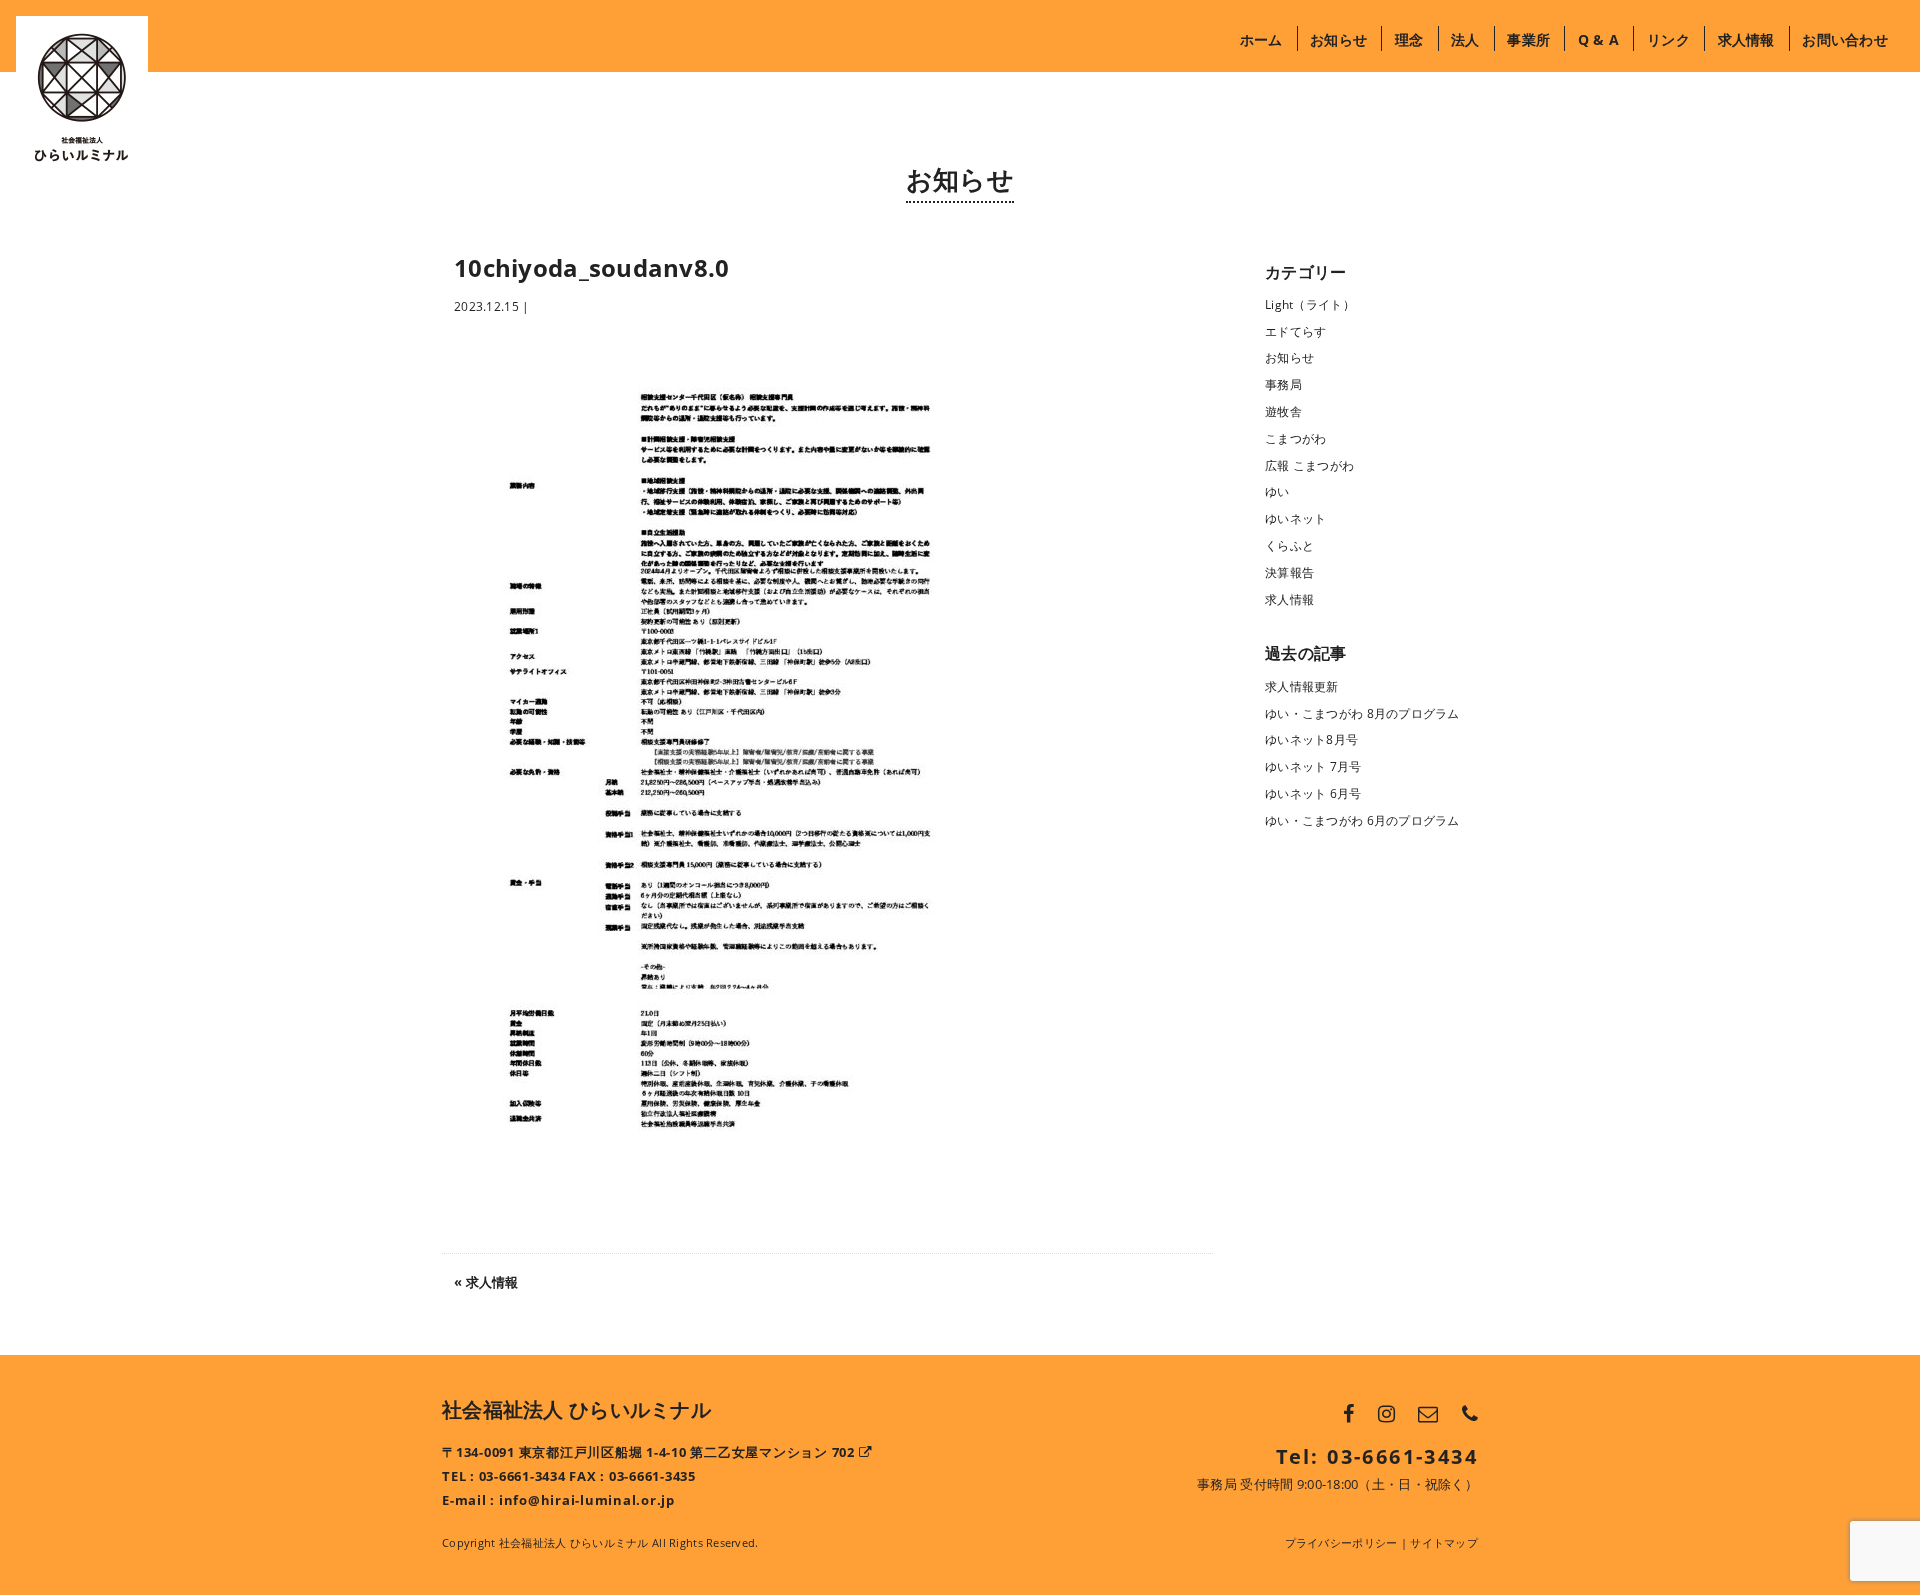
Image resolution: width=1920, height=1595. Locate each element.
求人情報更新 (1302, 686)
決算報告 (1289, 572)
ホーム (1261, 39)
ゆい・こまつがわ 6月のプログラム (1362, 820)
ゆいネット (1295, 518)
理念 (1409, 39)
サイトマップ (1444, 1542)
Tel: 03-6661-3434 (1377, 1456)
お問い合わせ (1845, 39)
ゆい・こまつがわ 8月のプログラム (1362, 713)
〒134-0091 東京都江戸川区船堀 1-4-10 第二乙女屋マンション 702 (650, 1452)
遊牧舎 (1283, 411)
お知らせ (1338, 39)
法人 (1465, 39)
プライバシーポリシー (1341, 1542)
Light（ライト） (1310, 304)
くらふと (1289, 545)
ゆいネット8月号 (1311, 739)
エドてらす (1295, 331)
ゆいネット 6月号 (1313, 793)
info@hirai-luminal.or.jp (587, 1500)
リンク (1668, 39)
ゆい (1277, 491)
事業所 (1528, 39)
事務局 (1283, 384)
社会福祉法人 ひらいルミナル (576, 1409)
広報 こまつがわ (1309, 465)
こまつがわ (1295, 438)
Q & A (1598, 39)
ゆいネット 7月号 (1313, 766)
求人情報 (1746, 39)
